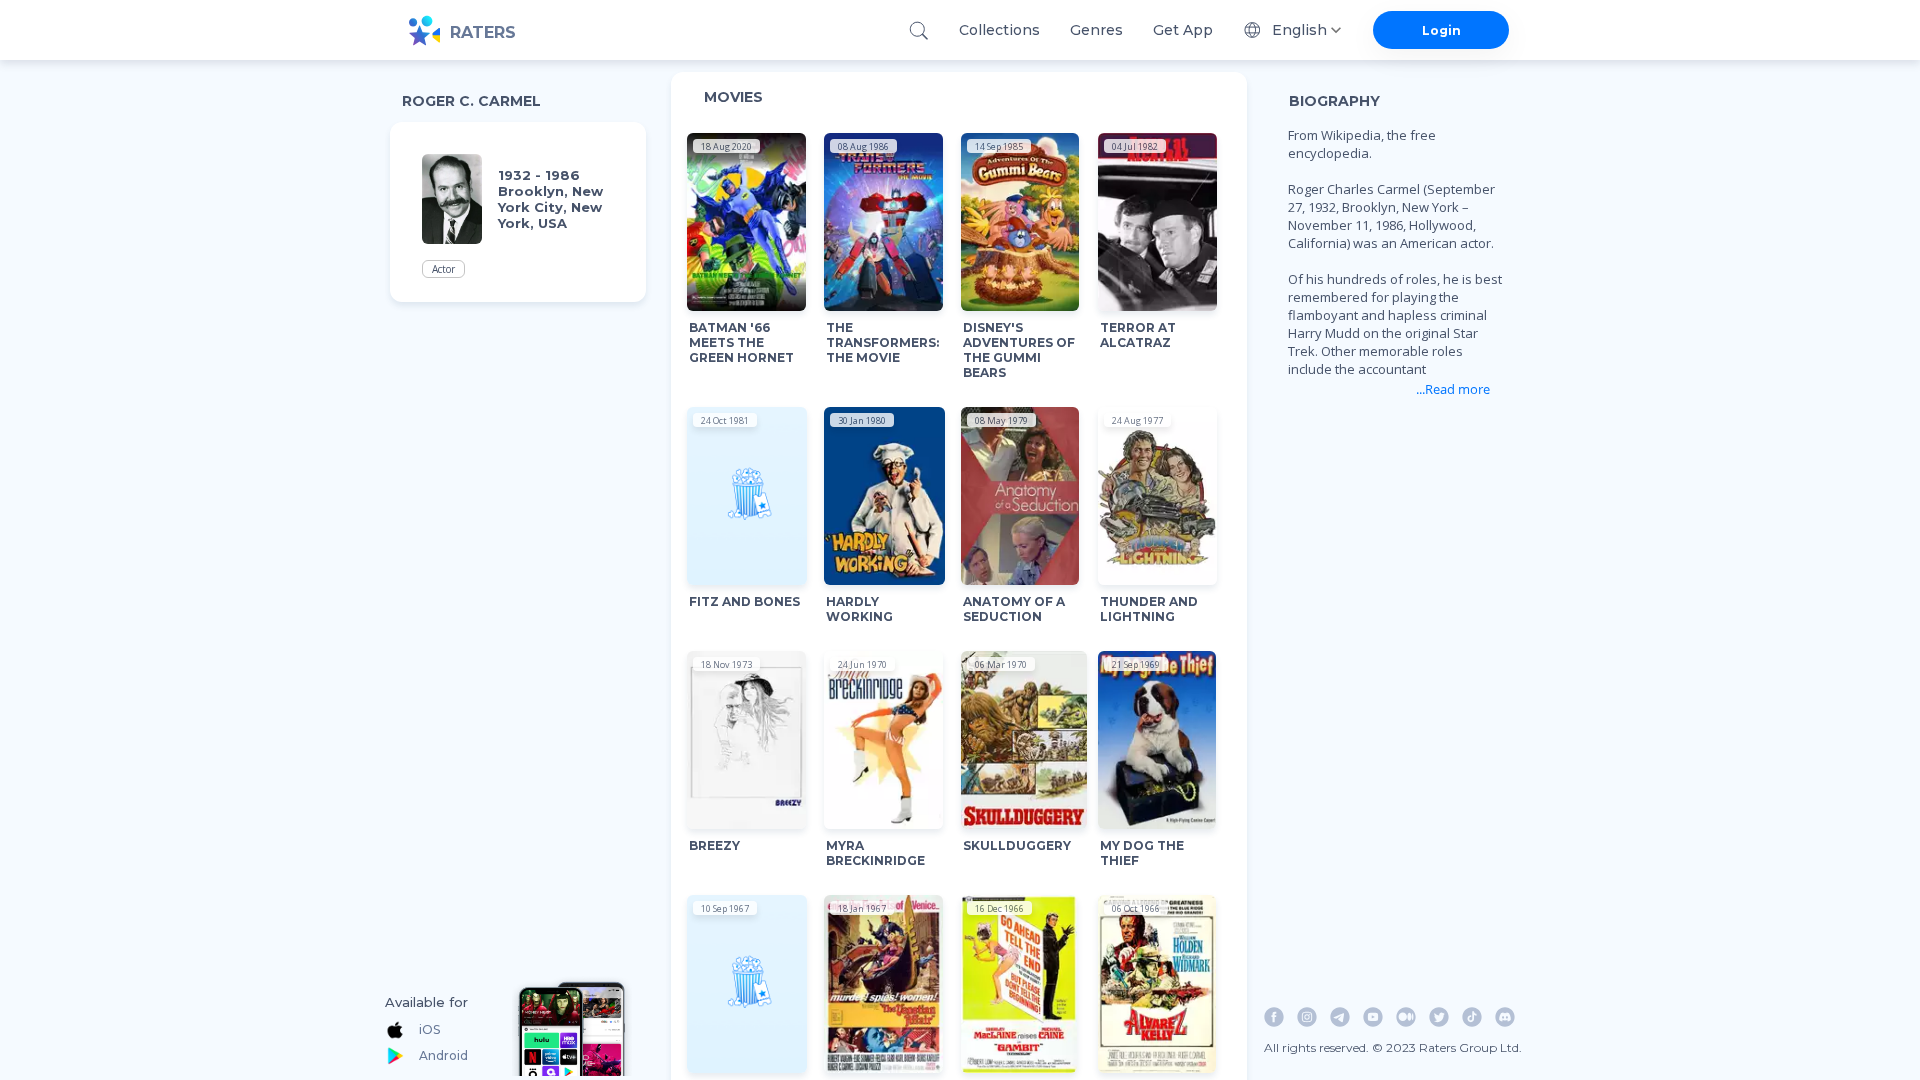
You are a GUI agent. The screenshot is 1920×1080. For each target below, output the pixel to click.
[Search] (918, 30)
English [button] (1299, 30)
